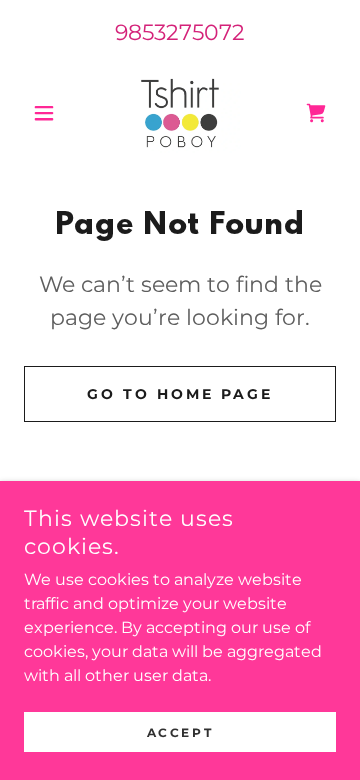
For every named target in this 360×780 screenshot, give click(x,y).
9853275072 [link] (180, 32)
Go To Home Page (180, 394)
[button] (47, 113)
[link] (180, 113)
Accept (180, 732)
